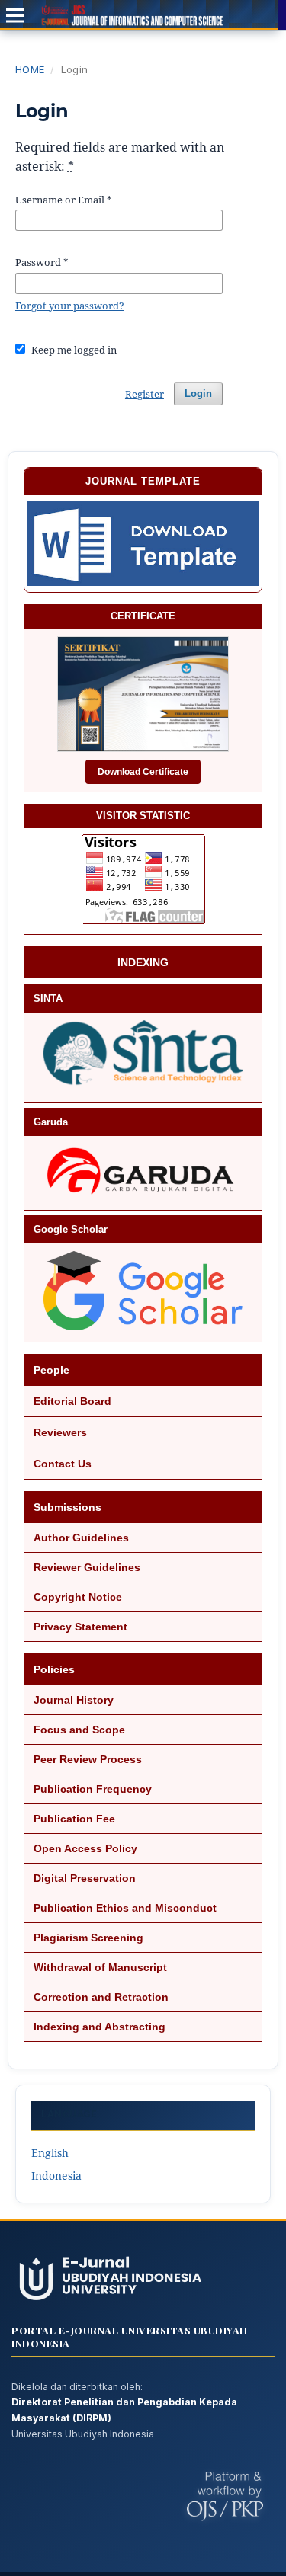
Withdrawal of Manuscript (100, 1967)
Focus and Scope (79, 1730)
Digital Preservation (85, 1878)
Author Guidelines (81, 1538)
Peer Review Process (88, 1759)
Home (30, 69)
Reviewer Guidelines (87, 1567)
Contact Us (63, 1464)
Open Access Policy (85, 1848)
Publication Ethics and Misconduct (125, 1908)
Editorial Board (72, 1401)
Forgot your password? (70, 306)
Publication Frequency (93, 1789)
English (50, 2153)
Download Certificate (143, 772)
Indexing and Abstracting (100, 2027)
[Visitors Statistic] (143, 879)
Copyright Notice (78, 1597)
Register (145, 394)
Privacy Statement (80, 1627)
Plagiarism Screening (88, 1938)
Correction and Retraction (101, 1997)
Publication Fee (74, 1819)
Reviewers (60, 1432)
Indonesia (56, 2176)
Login (198, 394)
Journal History (74, 1700)
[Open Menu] (15, 15)
